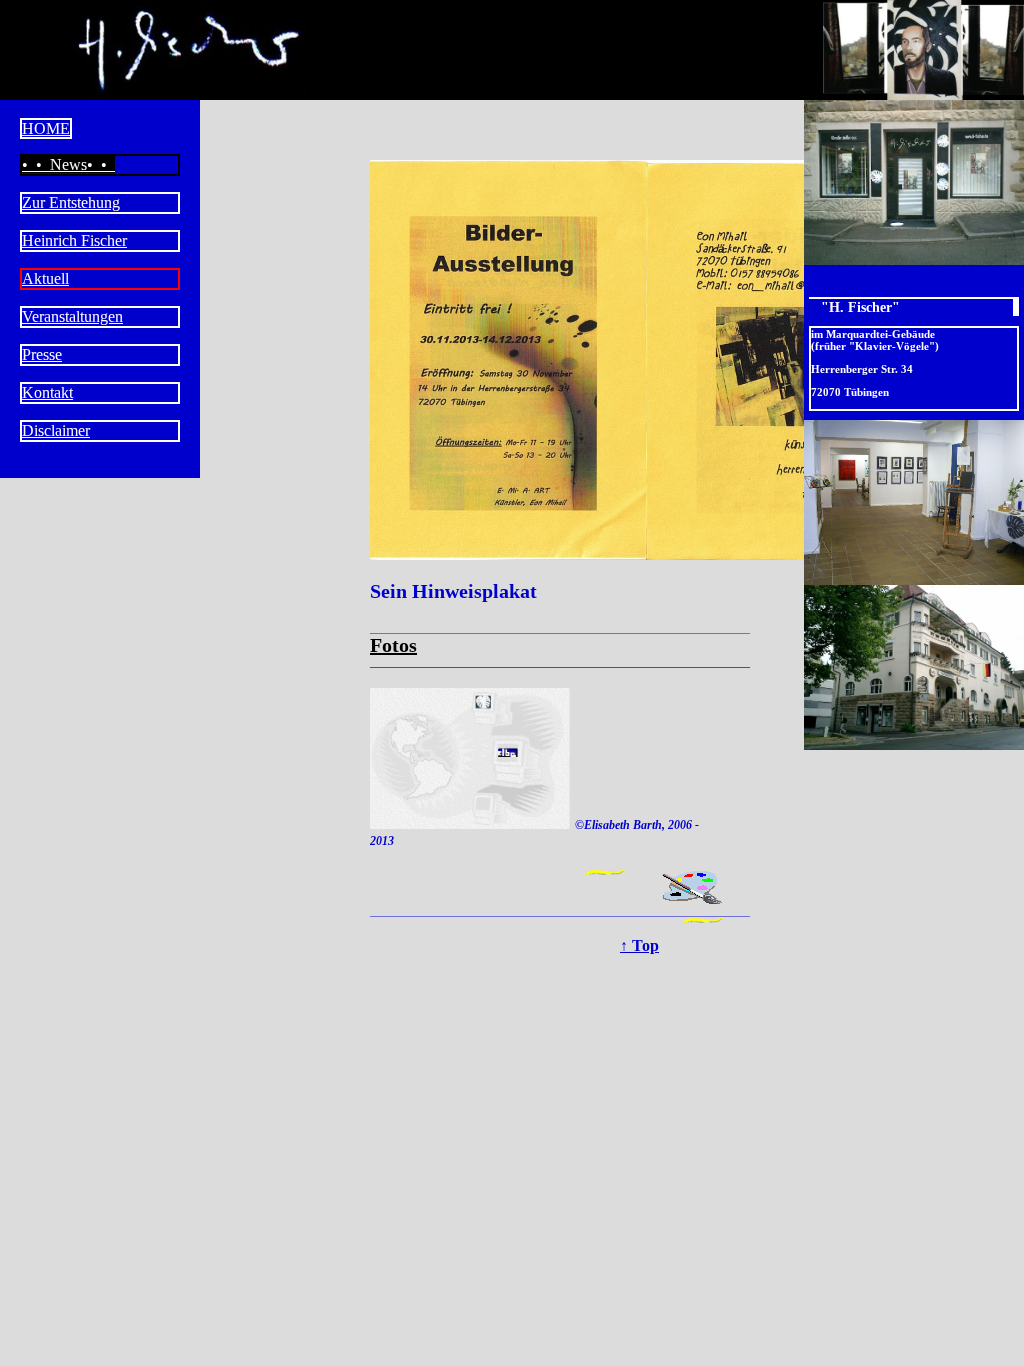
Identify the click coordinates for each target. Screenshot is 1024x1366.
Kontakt (47, 392)
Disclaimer (56, 430)
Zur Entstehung (71, 202)
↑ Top (639, 946)
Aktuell (45, 278)
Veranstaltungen (72, 316)
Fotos (393, 645)
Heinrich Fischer (74, 240)
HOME (46, 128)
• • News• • (68, 164)
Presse (42, 354)
